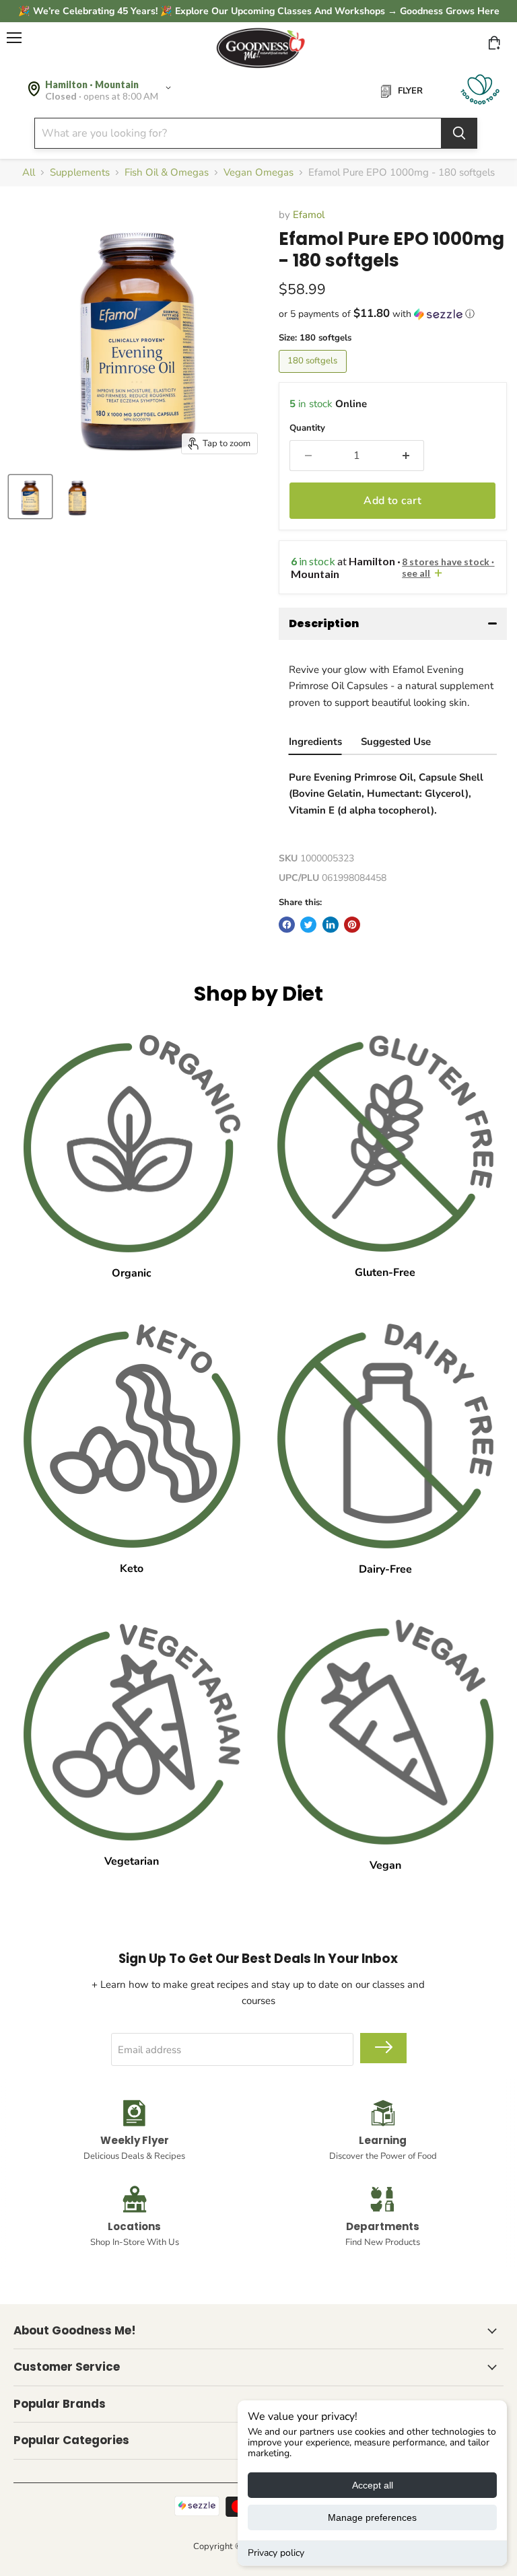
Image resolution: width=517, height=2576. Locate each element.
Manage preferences (372, 2517)
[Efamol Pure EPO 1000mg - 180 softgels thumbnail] (30, 497)
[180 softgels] (315, 376)
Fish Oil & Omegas (167, 173)
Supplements (80, 173)
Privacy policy (276, 2553)
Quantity (307, 428)
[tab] (315, 743)
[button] (393, 314)
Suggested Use (396, 742)
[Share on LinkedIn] (331, 925)
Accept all (373, 2485)
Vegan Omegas (258, 173)
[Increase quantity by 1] (407, 456)
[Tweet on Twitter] (308, 925)
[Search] (459, 133)
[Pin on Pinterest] (352, 925)
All (29, 173)
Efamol (309, 215)
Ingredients (315, 742)
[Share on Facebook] (287, 925)
